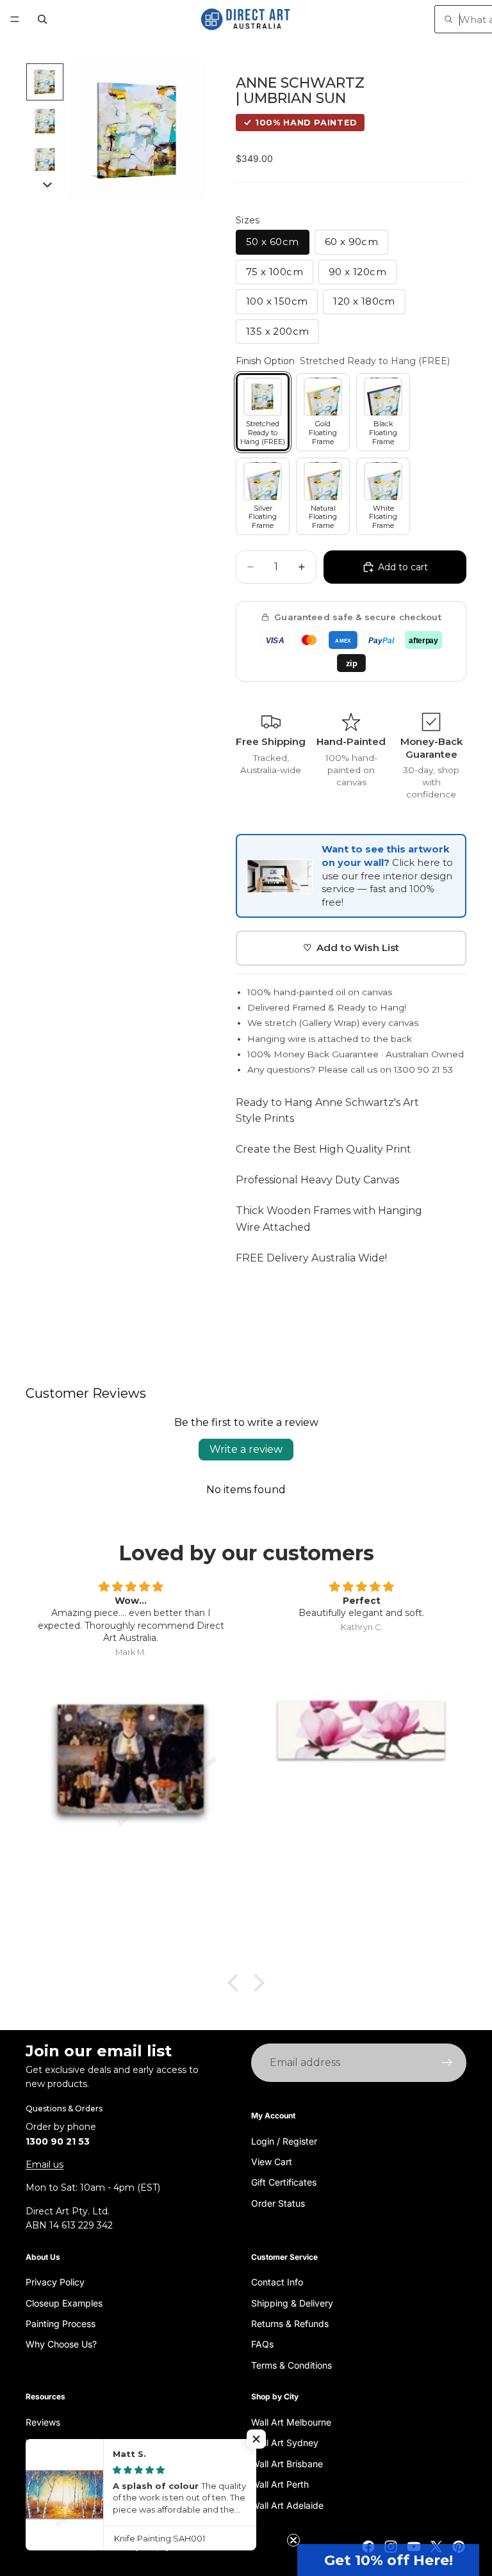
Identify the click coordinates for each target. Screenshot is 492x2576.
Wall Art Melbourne (291, 2422)
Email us (45, 2164)
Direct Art (74, 2547)
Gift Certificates (284, 2183)
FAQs (262, 2345)
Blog (35, 2464)
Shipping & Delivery (292, 2303)
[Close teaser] (293, 2540)
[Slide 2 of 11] (45, 122)
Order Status (278, 2203)
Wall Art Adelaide (287, 2505)
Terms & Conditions (291, 2365)
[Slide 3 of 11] (45, 161)
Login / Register (284, 2141)
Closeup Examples (64, 2303)
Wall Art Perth (280, 2485)
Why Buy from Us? (64, 2443)
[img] (131, 1587)
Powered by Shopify (133, 2547)
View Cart (272, 2162)
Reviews (43, 2422)
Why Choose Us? (61, 2345)
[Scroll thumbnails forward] (47, 185)
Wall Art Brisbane (287, 2464)
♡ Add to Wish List (351, 948)
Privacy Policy (55, 2283)
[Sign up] (447, 2063)
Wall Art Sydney (285, 2443)
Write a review (246, 1449)
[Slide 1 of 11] (45, 82)
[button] (388, 2560)
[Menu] (15, 19)
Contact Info (277, 2283)
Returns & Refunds (290, 2324)
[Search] (42, 19)
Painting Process (61, 2324)
